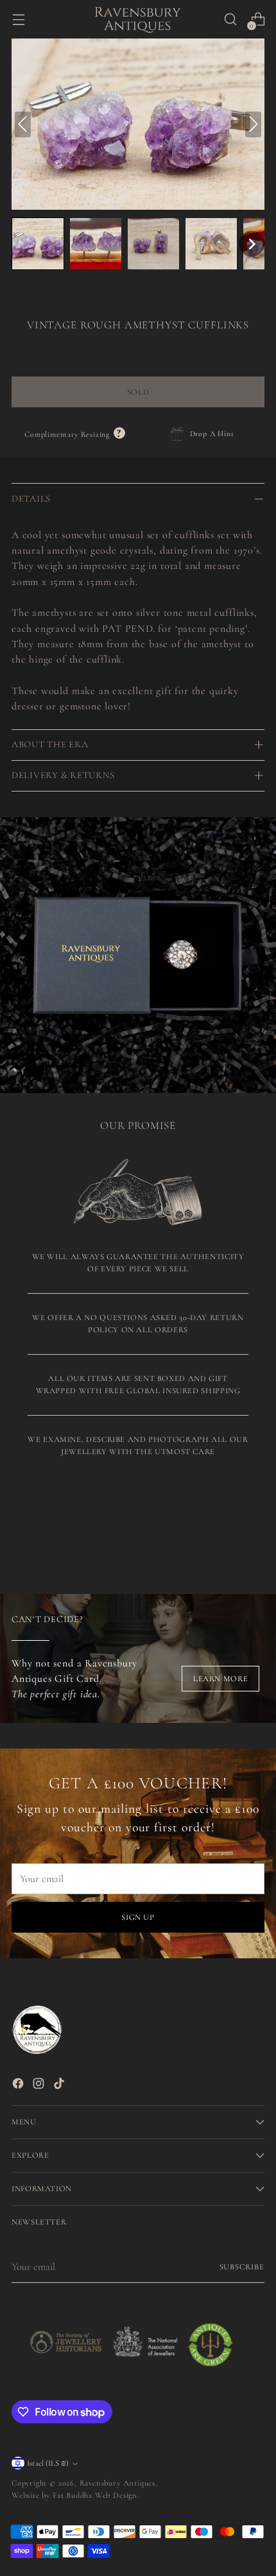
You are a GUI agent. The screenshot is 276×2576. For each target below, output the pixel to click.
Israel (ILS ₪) (48, 2463)
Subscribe (242, 2267)
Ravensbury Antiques (117, 2483)
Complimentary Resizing (75, 434)
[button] (38, 244)
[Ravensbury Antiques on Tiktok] (60, 2086)
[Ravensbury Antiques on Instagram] (40, 2086)
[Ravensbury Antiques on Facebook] (19, 2086)
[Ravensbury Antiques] (138, 19)
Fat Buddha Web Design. (96, 2495)
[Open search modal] (230, 20)
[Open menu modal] (18, 20)
